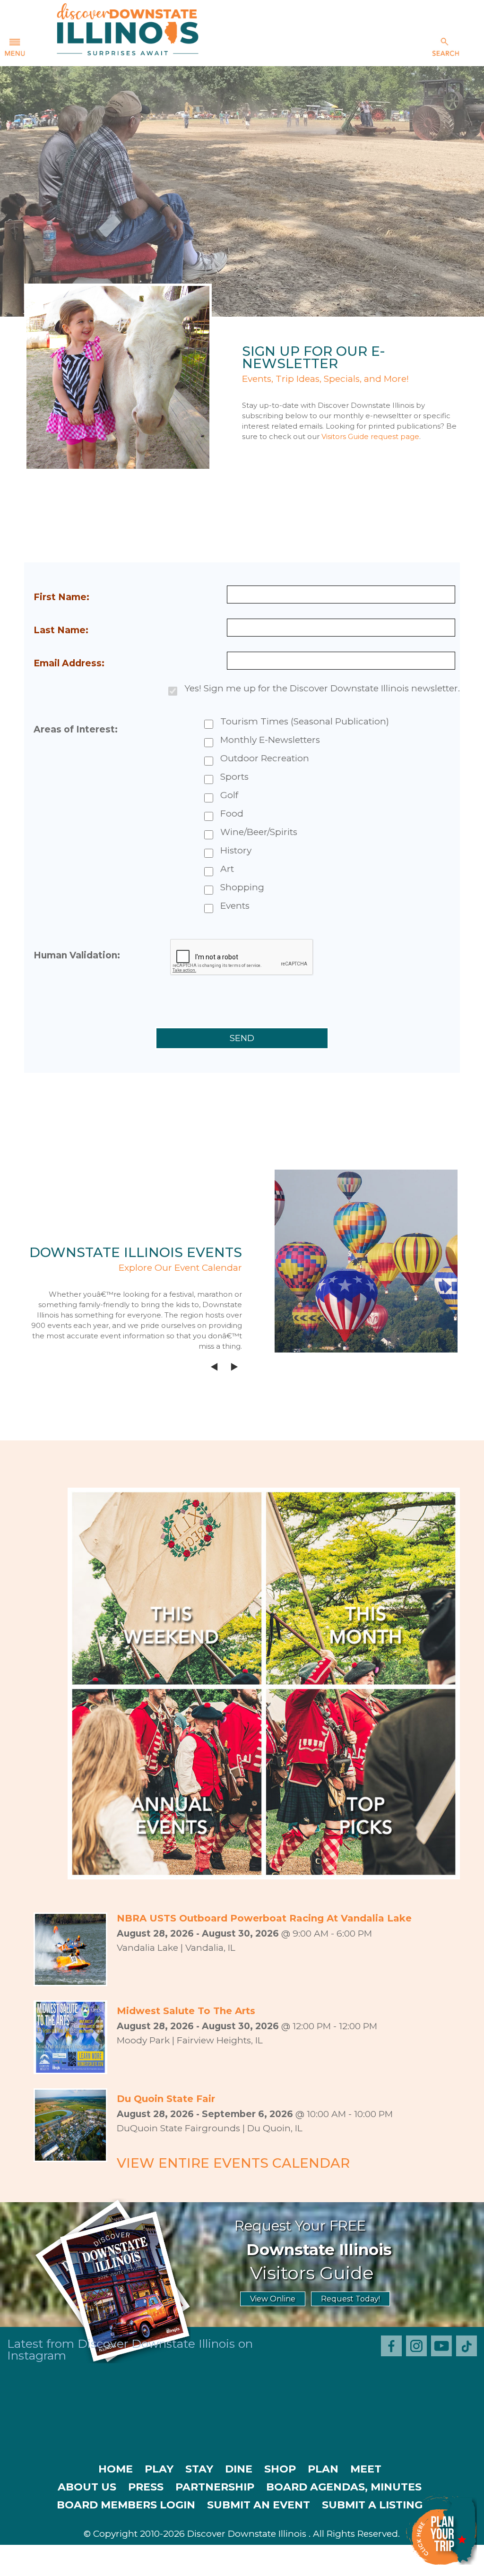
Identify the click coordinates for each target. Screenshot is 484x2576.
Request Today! (350, 2299)
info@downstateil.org (284, 2567)
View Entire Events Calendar (233, 2163)
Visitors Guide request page (370, 436)
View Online (273, 2299)
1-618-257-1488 (180, 2567)
